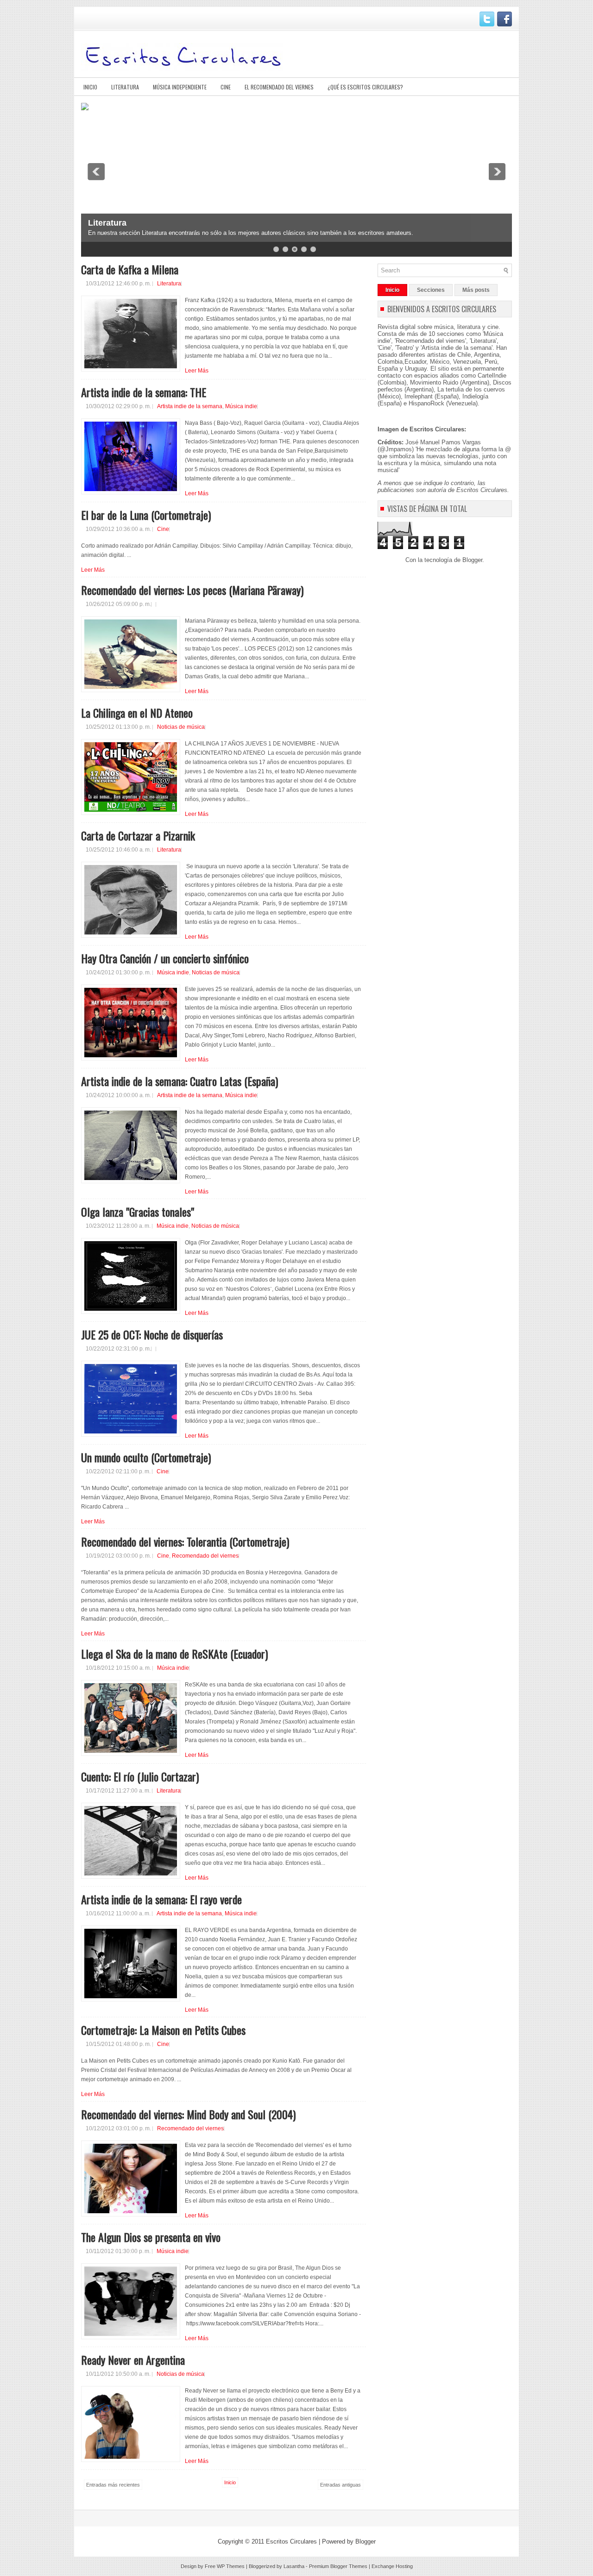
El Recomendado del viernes (279, 87)
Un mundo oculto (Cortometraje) (146, 1457)
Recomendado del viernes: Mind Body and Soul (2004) (188, 2114)
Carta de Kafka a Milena (130, 269)
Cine (226, 87)
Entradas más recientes (113, 2485)
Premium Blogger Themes (338, 2566)
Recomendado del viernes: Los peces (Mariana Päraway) (192, 590)
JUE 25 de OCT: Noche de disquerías (152, 1334)
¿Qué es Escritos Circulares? (365, 87)
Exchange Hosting (392, 2566)
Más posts (476, 290)
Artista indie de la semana (190, 406)
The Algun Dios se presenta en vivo (151, 2237)
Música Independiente (180, 87)
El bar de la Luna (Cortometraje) (146, 515)
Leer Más (197, 371)
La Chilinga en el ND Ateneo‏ (137, 713)
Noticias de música (181, 727)
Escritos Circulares (291, 2541)
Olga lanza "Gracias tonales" (138, 1212)
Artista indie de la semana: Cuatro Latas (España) (180, 1081)
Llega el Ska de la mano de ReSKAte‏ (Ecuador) (174, 1654)
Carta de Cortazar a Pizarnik (138, 835)
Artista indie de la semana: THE (144, 392)
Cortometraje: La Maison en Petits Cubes (163, 2030)
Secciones (431, 290)
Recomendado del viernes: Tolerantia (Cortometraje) (185, 1541)
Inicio (90, 87)
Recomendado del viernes (205, 1556)
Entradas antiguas (341, 2485)
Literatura (125, 87)
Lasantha (294, 2566)
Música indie (241, 406)
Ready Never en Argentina (133, 2360)
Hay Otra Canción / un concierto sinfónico (165, 958)
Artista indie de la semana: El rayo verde (161, 1899)
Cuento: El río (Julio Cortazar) (140, 1776)
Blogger (472, 560)
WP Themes (231, 2566)
